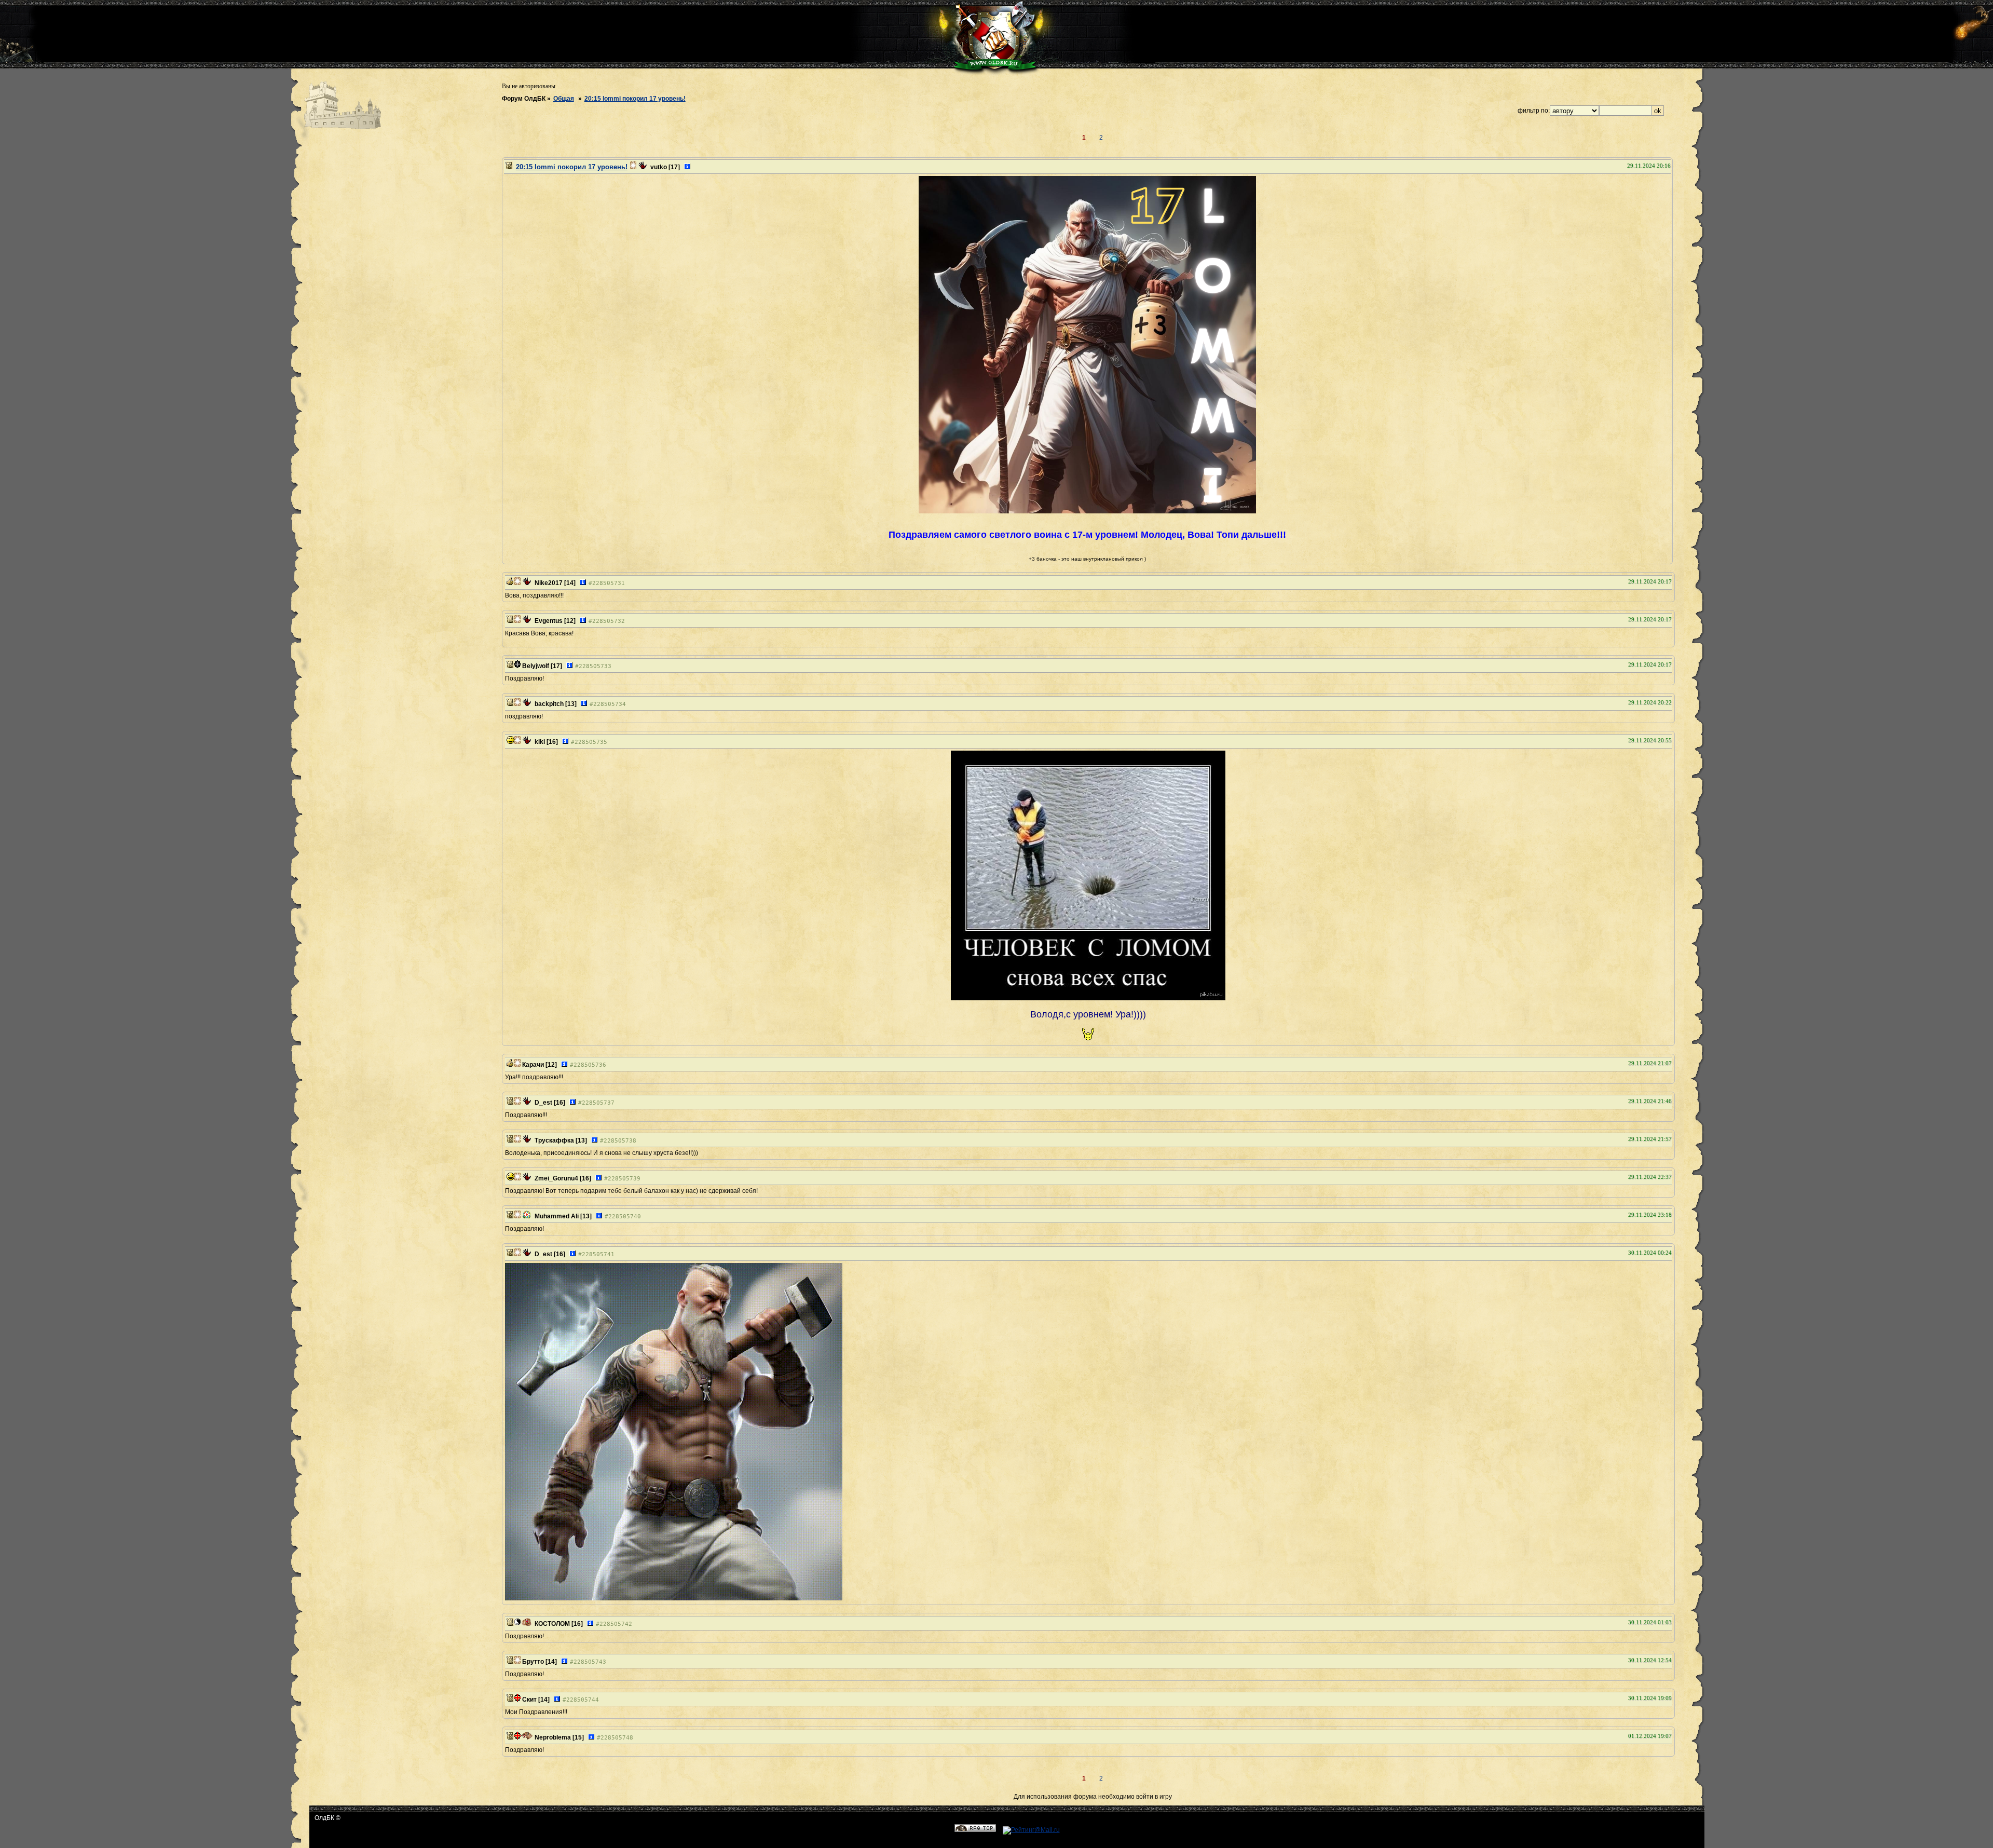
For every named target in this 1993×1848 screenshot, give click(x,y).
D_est (543, 1103)
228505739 (624, 1179)
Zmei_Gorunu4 (556, 1178)
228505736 (590, 1065)
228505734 (610, 704)
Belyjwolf (536, 666)
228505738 (620, 1141)
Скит (529, 1700)
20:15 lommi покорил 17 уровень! (635, 99)
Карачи (533, 1065)
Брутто (533, 1662)
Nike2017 (549, 583)
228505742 (616, 1624)
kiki (540, 742)
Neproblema (553, 1737)
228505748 (617, 1738)
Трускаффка (554, 1140)
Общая (564, 99)
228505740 (625, 1217)
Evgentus (549, 621)
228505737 (598, 1103)
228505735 (591, 742)
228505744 (583, 1700)
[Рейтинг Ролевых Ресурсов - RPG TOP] (975, 1830)
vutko (659, 167)
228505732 (609, 621)
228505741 (598, 1254)
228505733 (595, 666)
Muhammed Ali (557, 1216)
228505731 (609, 583)
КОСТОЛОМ (552, 1624)
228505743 (590, 1662)
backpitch (549, 704)
